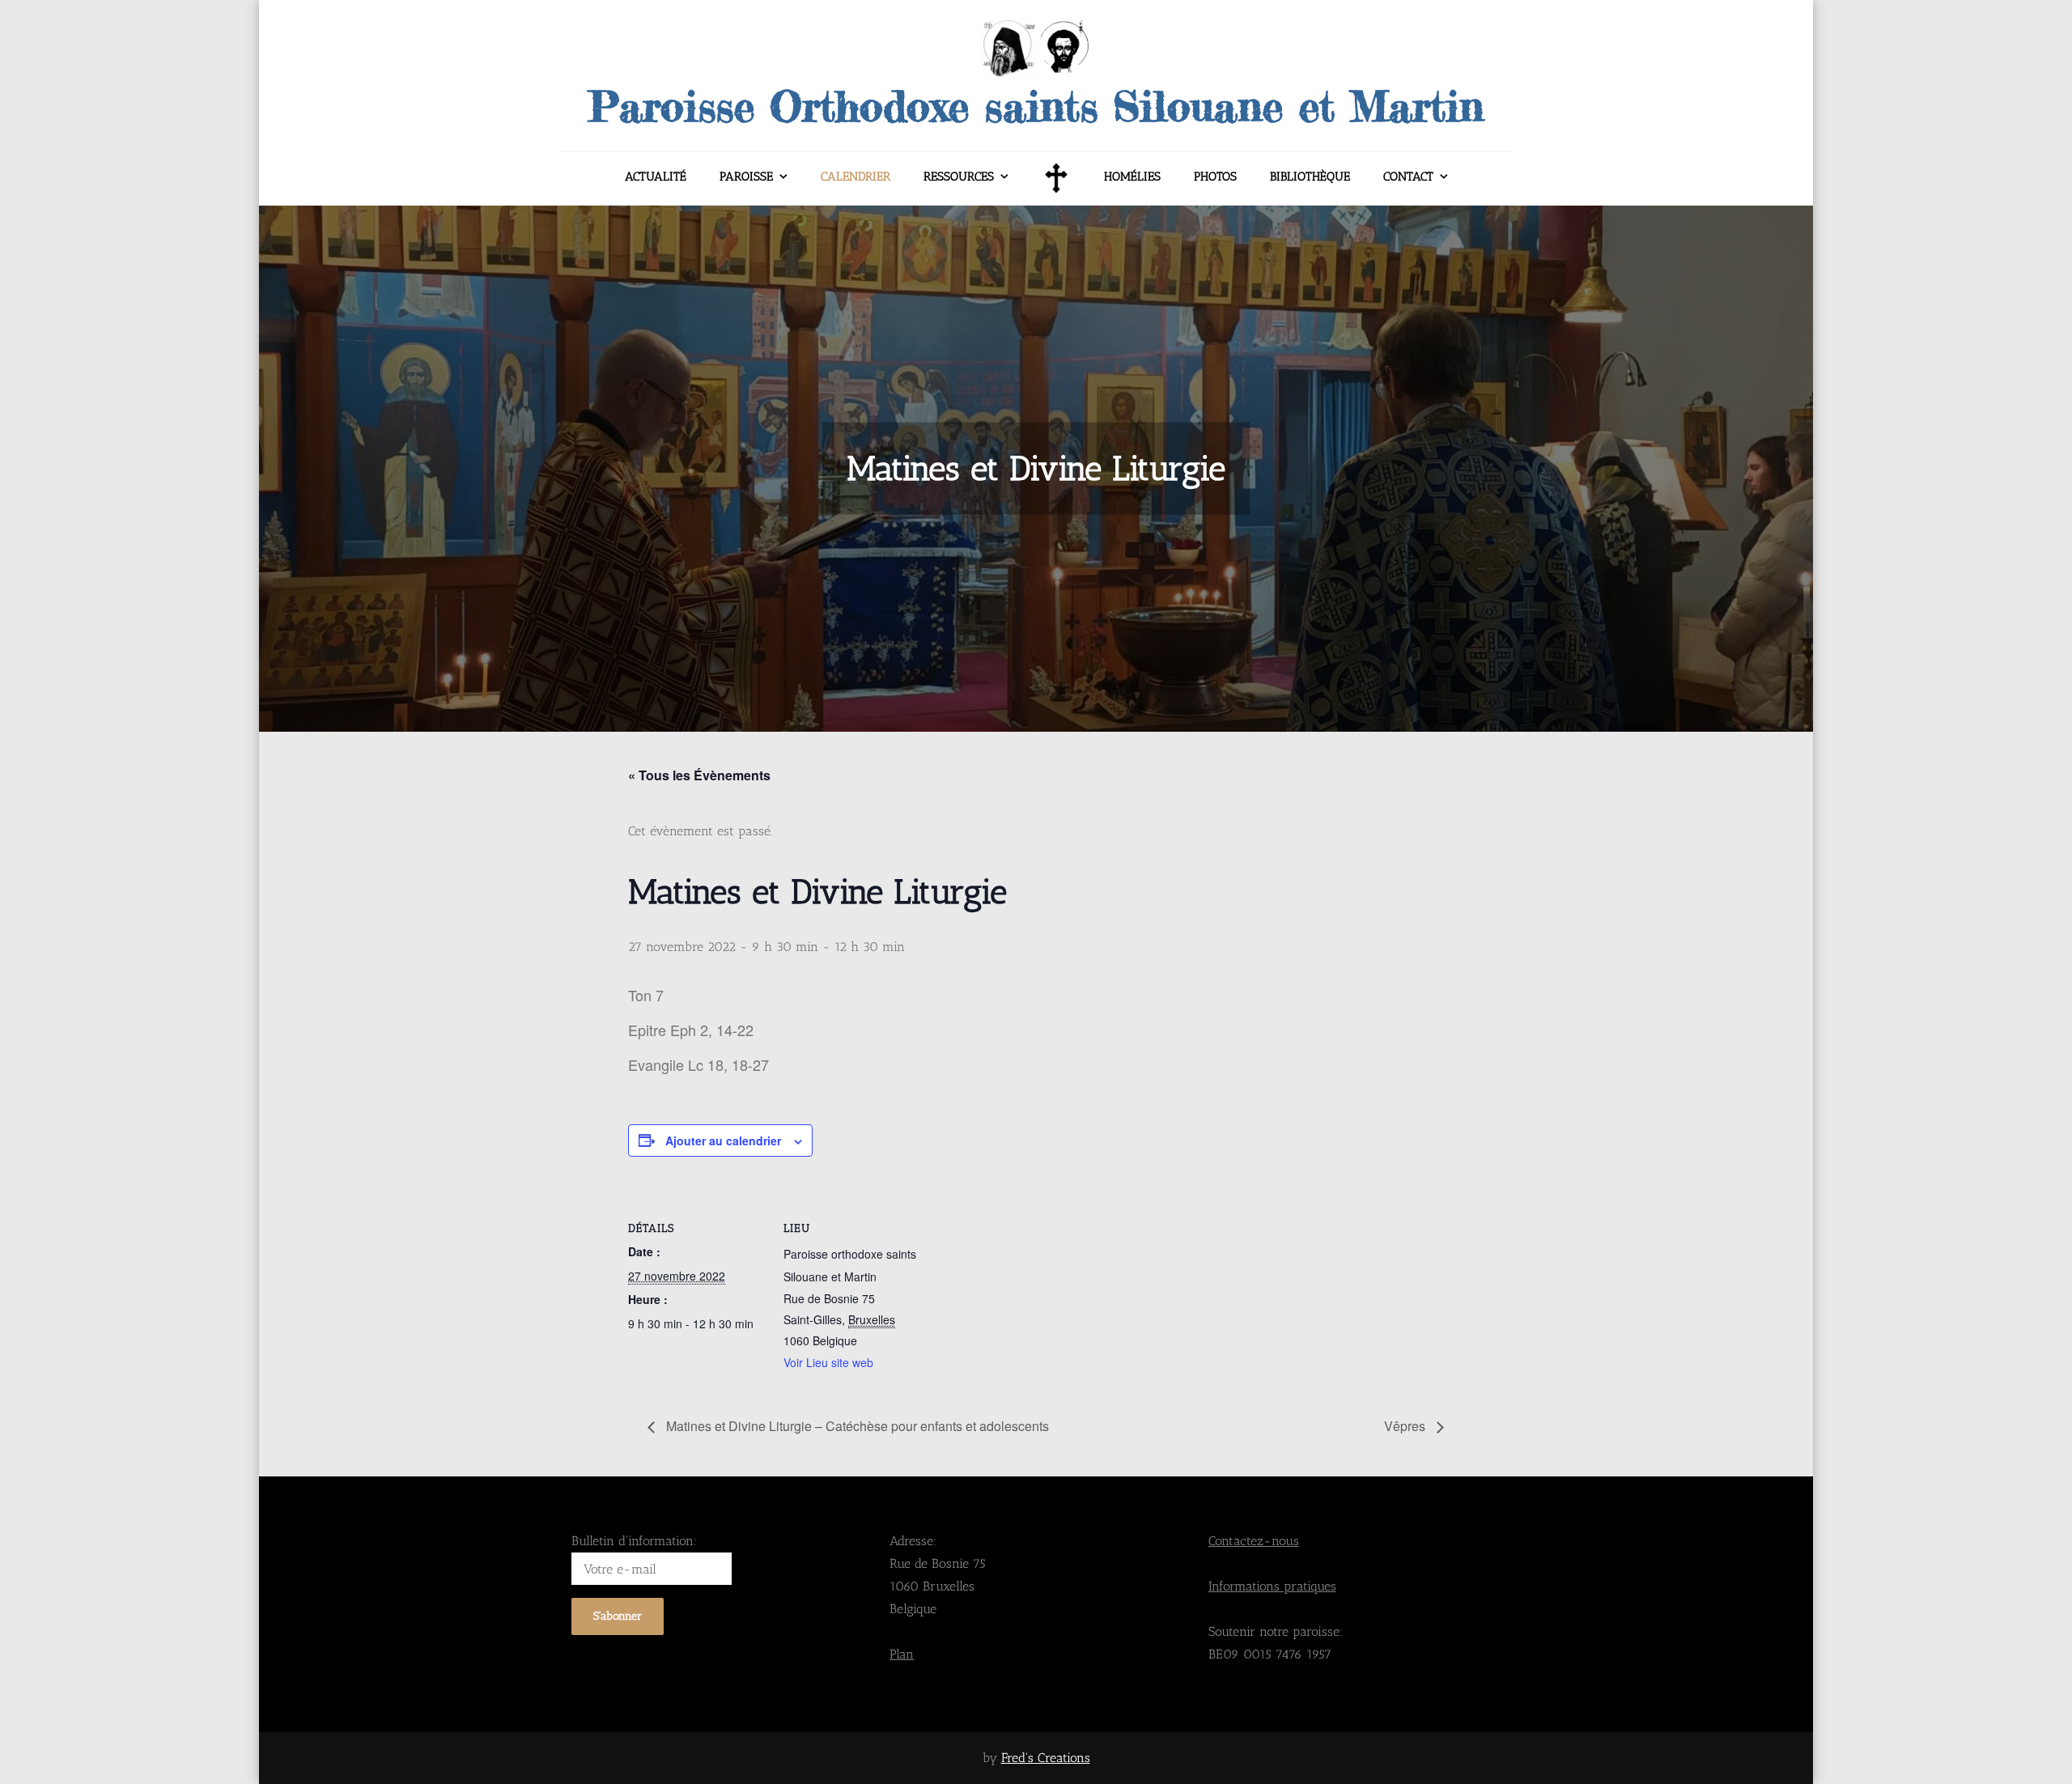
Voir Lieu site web (828, 1362)
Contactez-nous (1254, 1541)
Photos (1215, 176)
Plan (902, 1654)
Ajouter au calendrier (723, 1140)
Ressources (959, 176)
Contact (1408, 176)
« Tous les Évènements (699, 775)
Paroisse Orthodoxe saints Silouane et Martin (1036, 106)
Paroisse (746, 176)
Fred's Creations (1046, 1758)
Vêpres (1406, 1426)
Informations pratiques (1272, 1586)
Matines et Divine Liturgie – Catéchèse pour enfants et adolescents (856, 1426)
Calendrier (856, 176)
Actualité (656, 176)
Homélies (1132, 176)
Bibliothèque (1310, 176)
